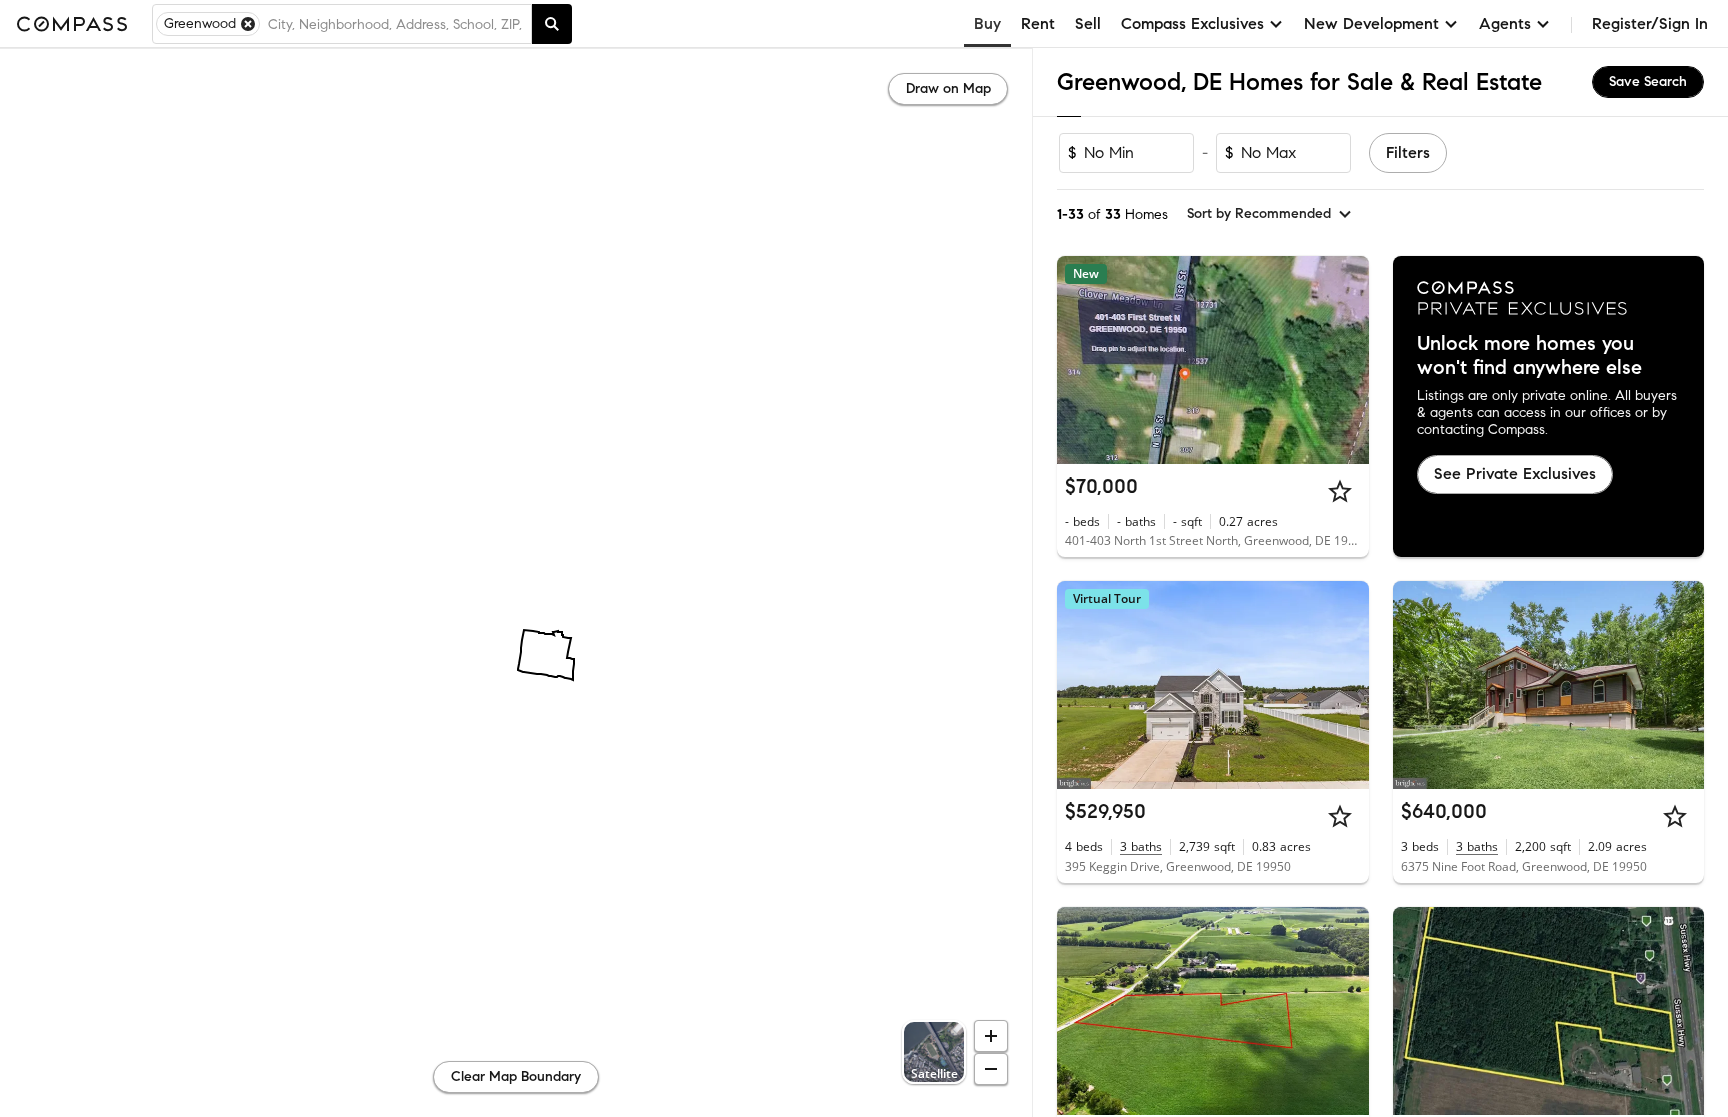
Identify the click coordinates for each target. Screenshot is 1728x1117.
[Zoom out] (991, 1069)
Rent (1038, 23)
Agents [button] (1505, 23)
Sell (1088, 23)
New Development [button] (1371, 23)
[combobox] (395, 24)
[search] (552, 24)
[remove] (248, 24)
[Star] (1340, 491)
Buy (987, 23)
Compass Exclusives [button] (1192, 23)
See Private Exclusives (1515, 473)
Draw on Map (948, 88)
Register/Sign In (1650, 23)
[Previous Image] (1081, 360)
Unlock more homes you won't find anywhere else (1529, 356)
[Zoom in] (991, 1036)
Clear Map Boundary (516, 1076)
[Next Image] (1345, 360)
